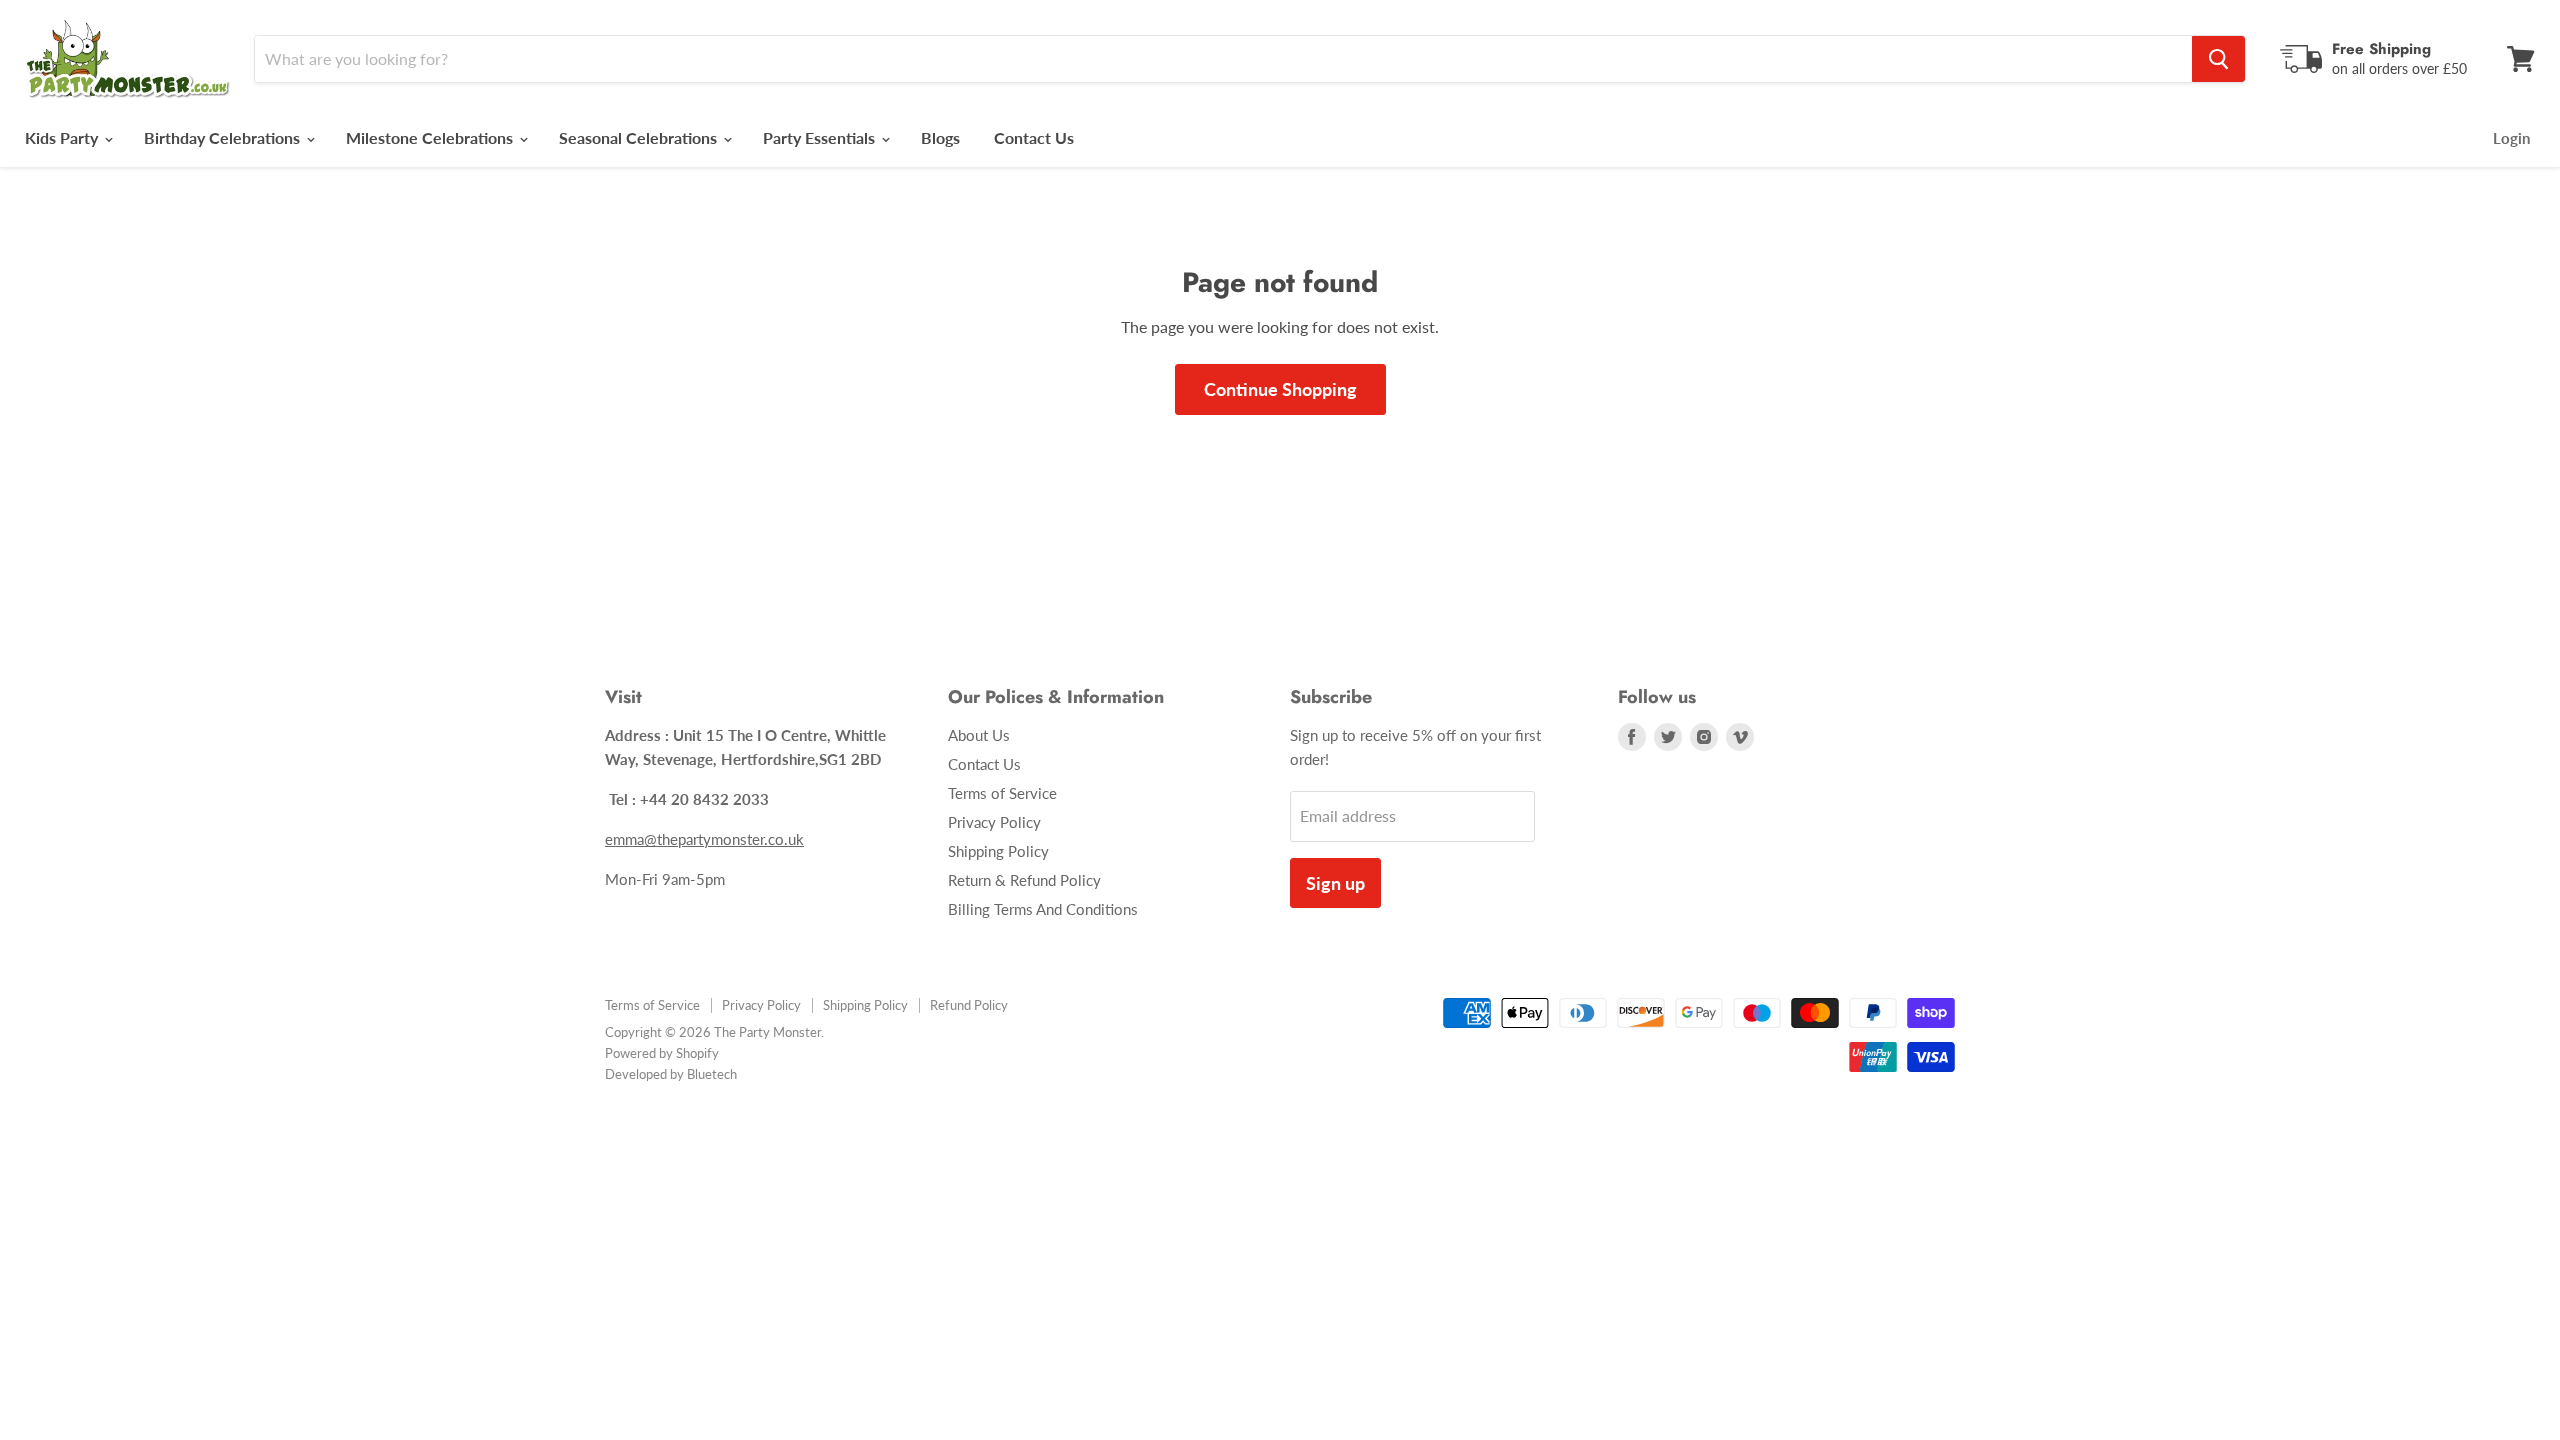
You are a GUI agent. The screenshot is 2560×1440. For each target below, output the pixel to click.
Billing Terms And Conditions (1043, 909)
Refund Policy (969, 1005)
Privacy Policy (994, 822)
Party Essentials (821, 137)
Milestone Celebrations (431, 137)
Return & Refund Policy (1024, 880)
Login (2511, 138)
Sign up (1335, 883)
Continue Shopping (1280, 389)
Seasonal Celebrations (640, 137)
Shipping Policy (998, 851)
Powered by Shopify (662, 1053)
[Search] (2218, 59)
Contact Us (1034, 137)
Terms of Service (1002, 793)
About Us (979, 735)
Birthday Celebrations (224, 137)
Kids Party (63, 137)
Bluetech (712, 1074)
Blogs (940, 137)
